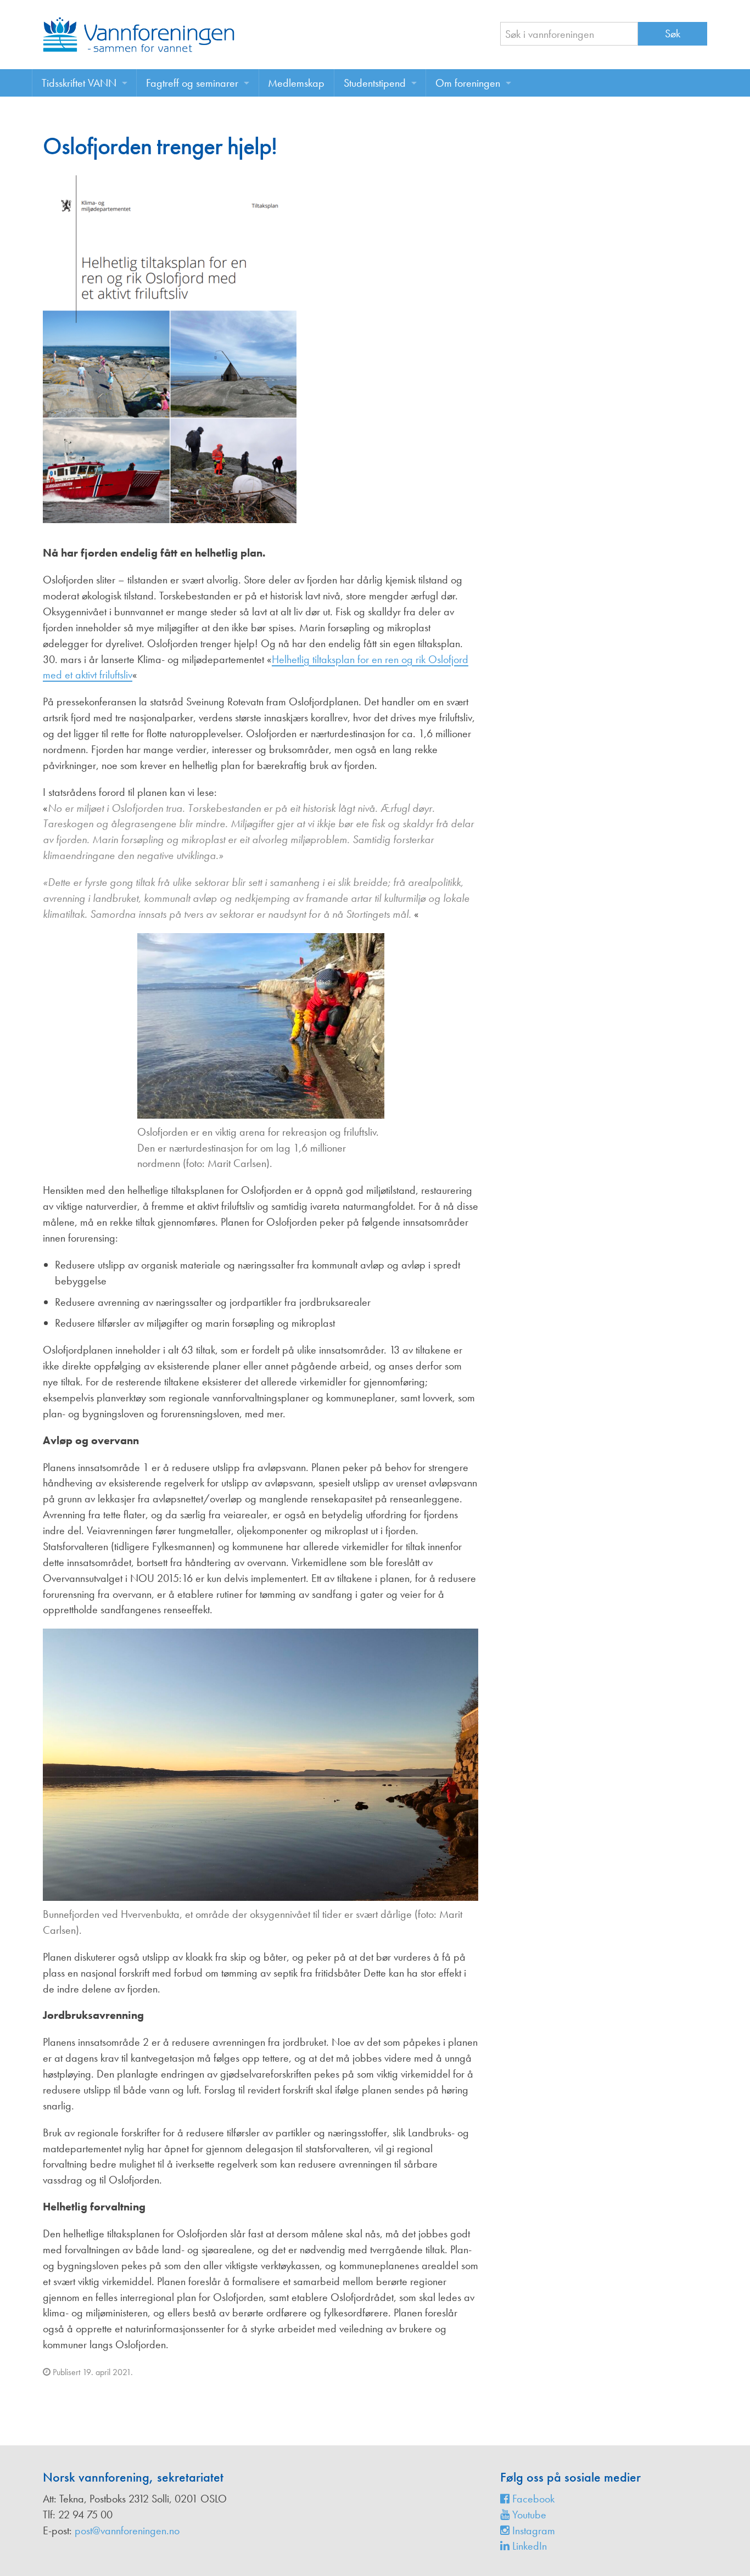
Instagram (532, 2530)
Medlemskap (296, 83)
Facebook (532, 2499)
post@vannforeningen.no (127, 2530)
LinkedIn (528, 2546)
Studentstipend (375, 83)
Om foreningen (468, 83)
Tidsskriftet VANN (79, 83)
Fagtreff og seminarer (192, 83)
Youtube (528, 2515)
